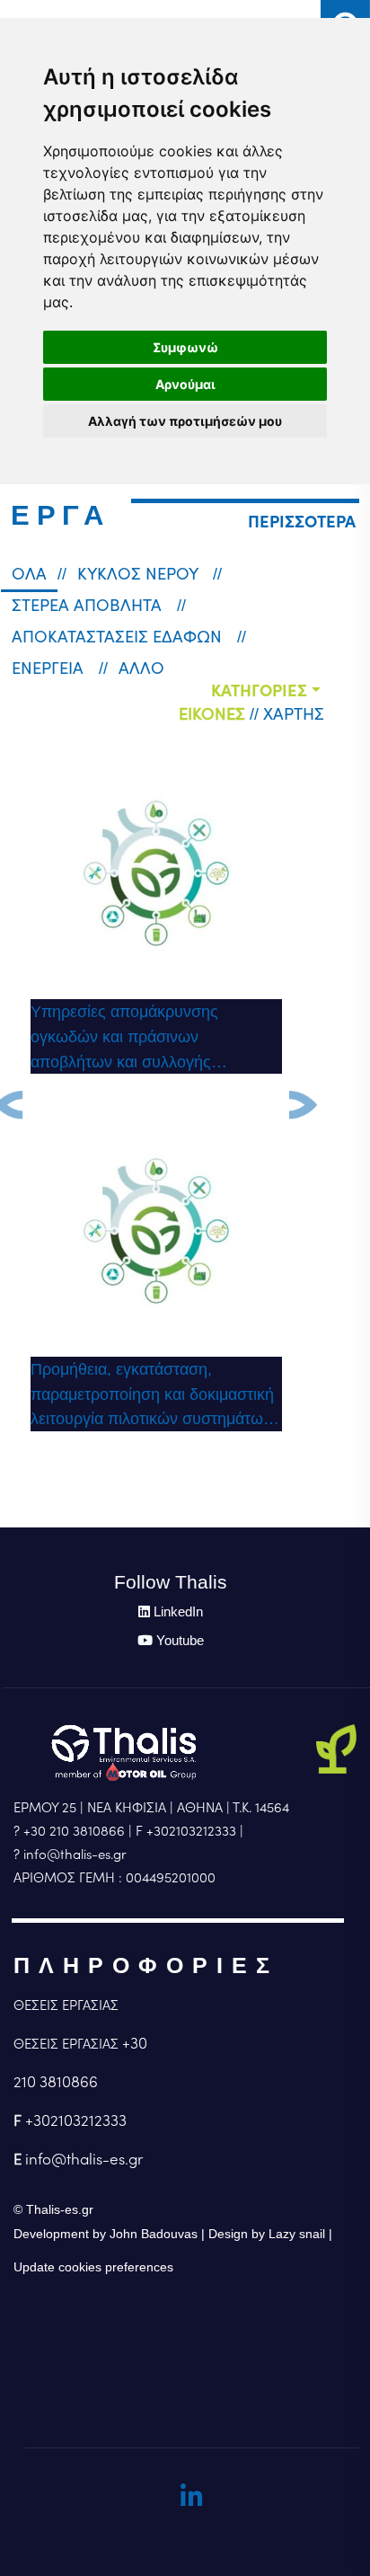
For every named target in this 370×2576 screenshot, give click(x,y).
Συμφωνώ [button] (185, 347)
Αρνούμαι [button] (185, 384)
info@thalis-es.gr (84, 2159)
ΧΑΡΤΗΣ (294, 713)
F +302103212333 (186, 1831)
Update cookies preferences (93, 2267)
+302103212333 (76, 2120)
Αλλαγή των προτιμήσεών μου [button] (185, 421)
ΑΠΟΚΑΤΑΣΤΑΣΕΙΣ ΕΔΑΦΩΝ (119, 636)
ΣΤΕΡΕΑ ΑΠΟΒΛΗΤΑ (89, 605)
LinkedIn (178, 1611)
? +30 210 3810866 (69, 1831)
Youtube (180, 1640)
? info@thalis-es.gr (70, 1854)
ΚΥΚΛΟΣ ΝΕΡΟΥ (140, 573)
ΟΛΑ (29, 573)
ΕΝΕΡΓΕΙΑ (50, 668)
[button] (302, 522)
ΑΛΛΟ (141, 668)
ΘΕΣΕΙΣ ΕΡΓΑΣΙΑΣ (66, 2005)
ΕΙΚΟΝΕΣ (212, 713)
